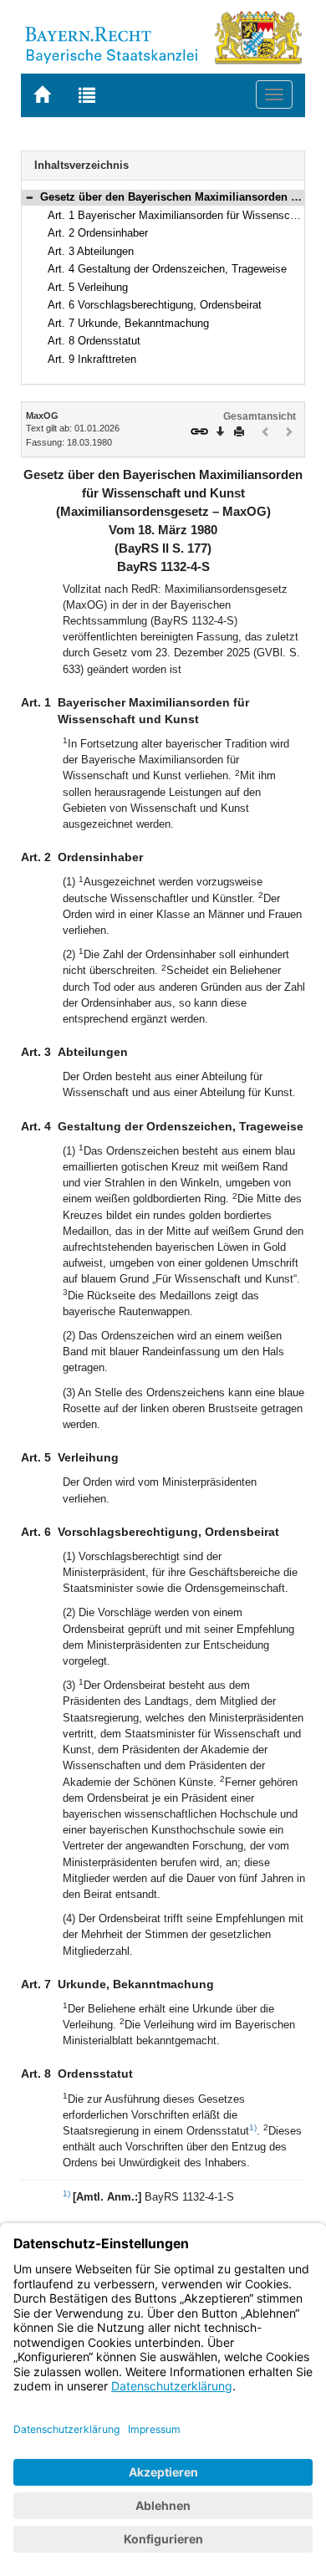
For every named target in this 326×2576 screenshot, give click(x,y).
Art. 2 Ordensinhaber (98, 233)
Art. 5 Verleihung (88, 287)
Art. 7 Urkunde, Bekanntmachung (128, 323)
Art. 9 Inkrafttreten (92, 359)
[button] (29, 197)
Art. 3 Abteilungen (91, 251)
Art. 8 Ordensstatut (94, 341)
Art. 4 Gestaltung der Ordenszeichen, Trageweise (167, 269)
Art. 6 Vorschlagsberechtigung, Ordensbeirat (155, 305)
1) (253, 2127)
